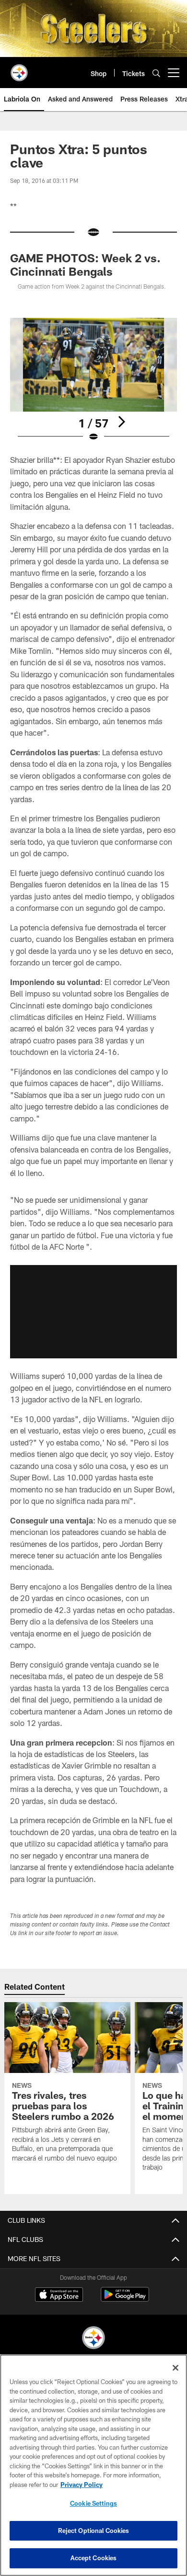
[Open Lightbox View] (93, 380)
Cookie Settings (93, 2503)
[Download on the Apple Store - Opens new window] (59, 2296)
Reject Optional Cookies (94, 2531)
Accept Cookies (94, 2558)
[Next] (121, 422)
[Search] (156, 73)
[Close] (175, 2368)
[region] (93, 2465)
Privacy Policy (82, 2485)
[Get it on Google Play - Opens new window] (125, 2299)
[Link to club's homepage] (19, 69)
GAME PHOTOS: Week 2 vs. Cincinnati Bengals (85, 264)
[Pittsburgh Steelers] (93, 2339)
